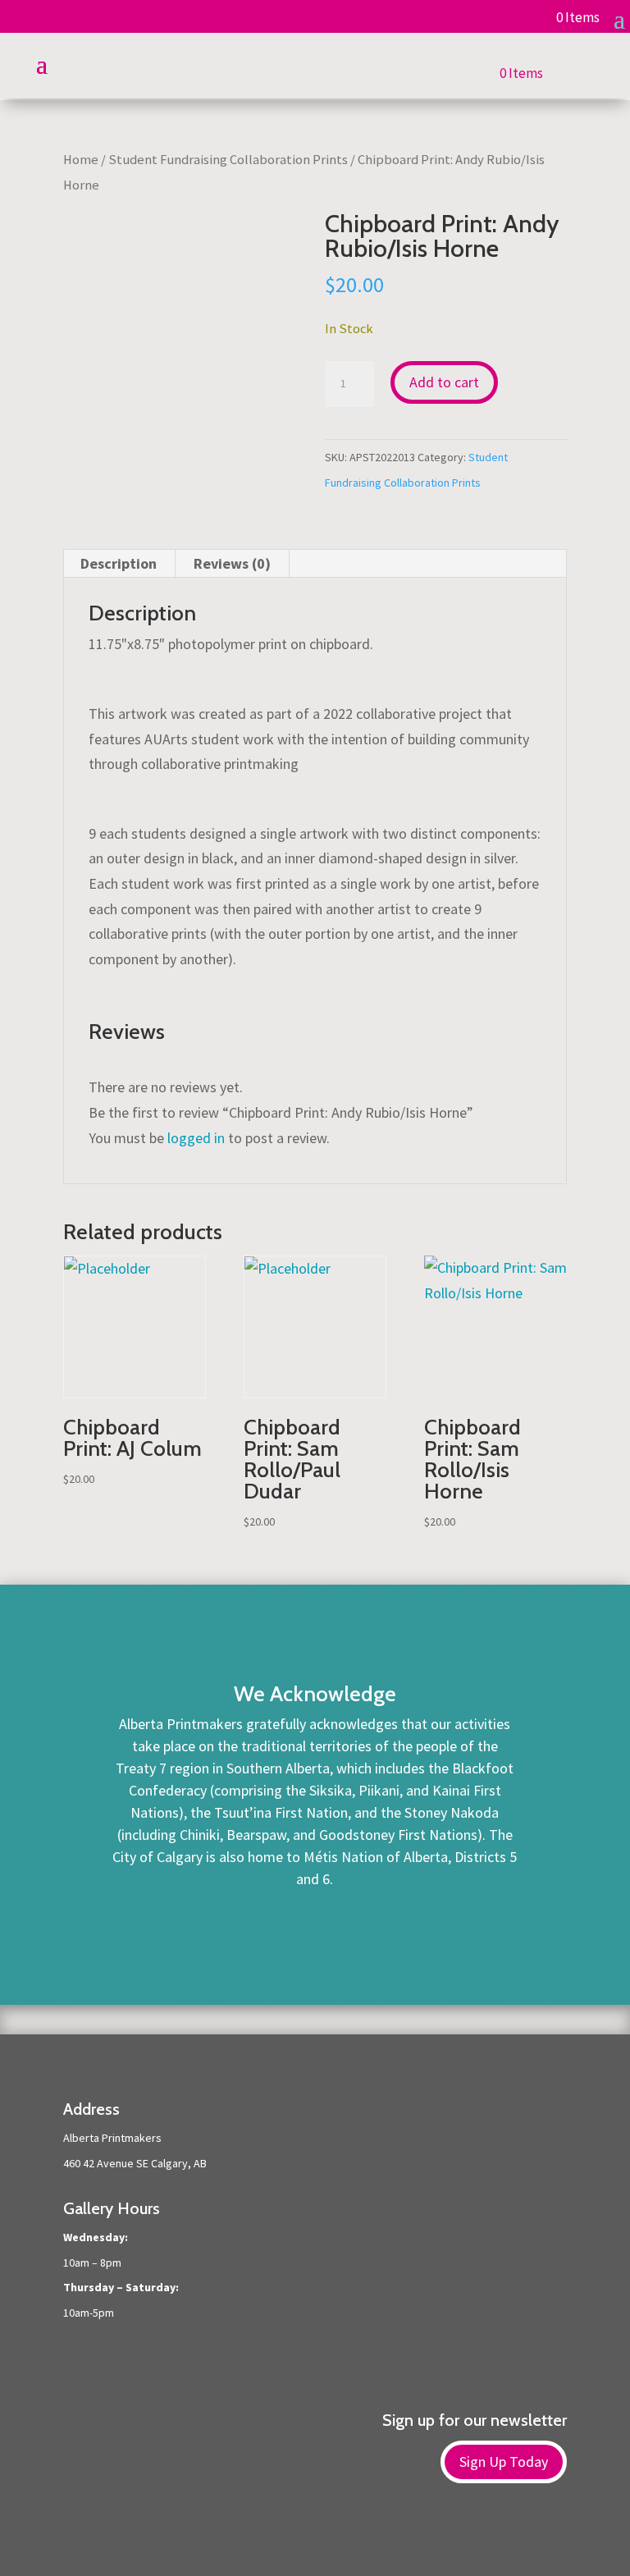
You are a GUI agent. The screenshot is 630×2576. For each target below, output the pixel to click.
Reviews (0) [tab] (232, 563)
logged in (196, 1138)
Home (81, 160)
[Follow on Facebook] (299, 2536)
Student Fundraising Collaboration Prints (228, 160)
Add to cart (444, 382)
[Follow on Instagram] (331, 2536)
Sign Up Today (504, 2462)
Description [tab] (119, 563)
